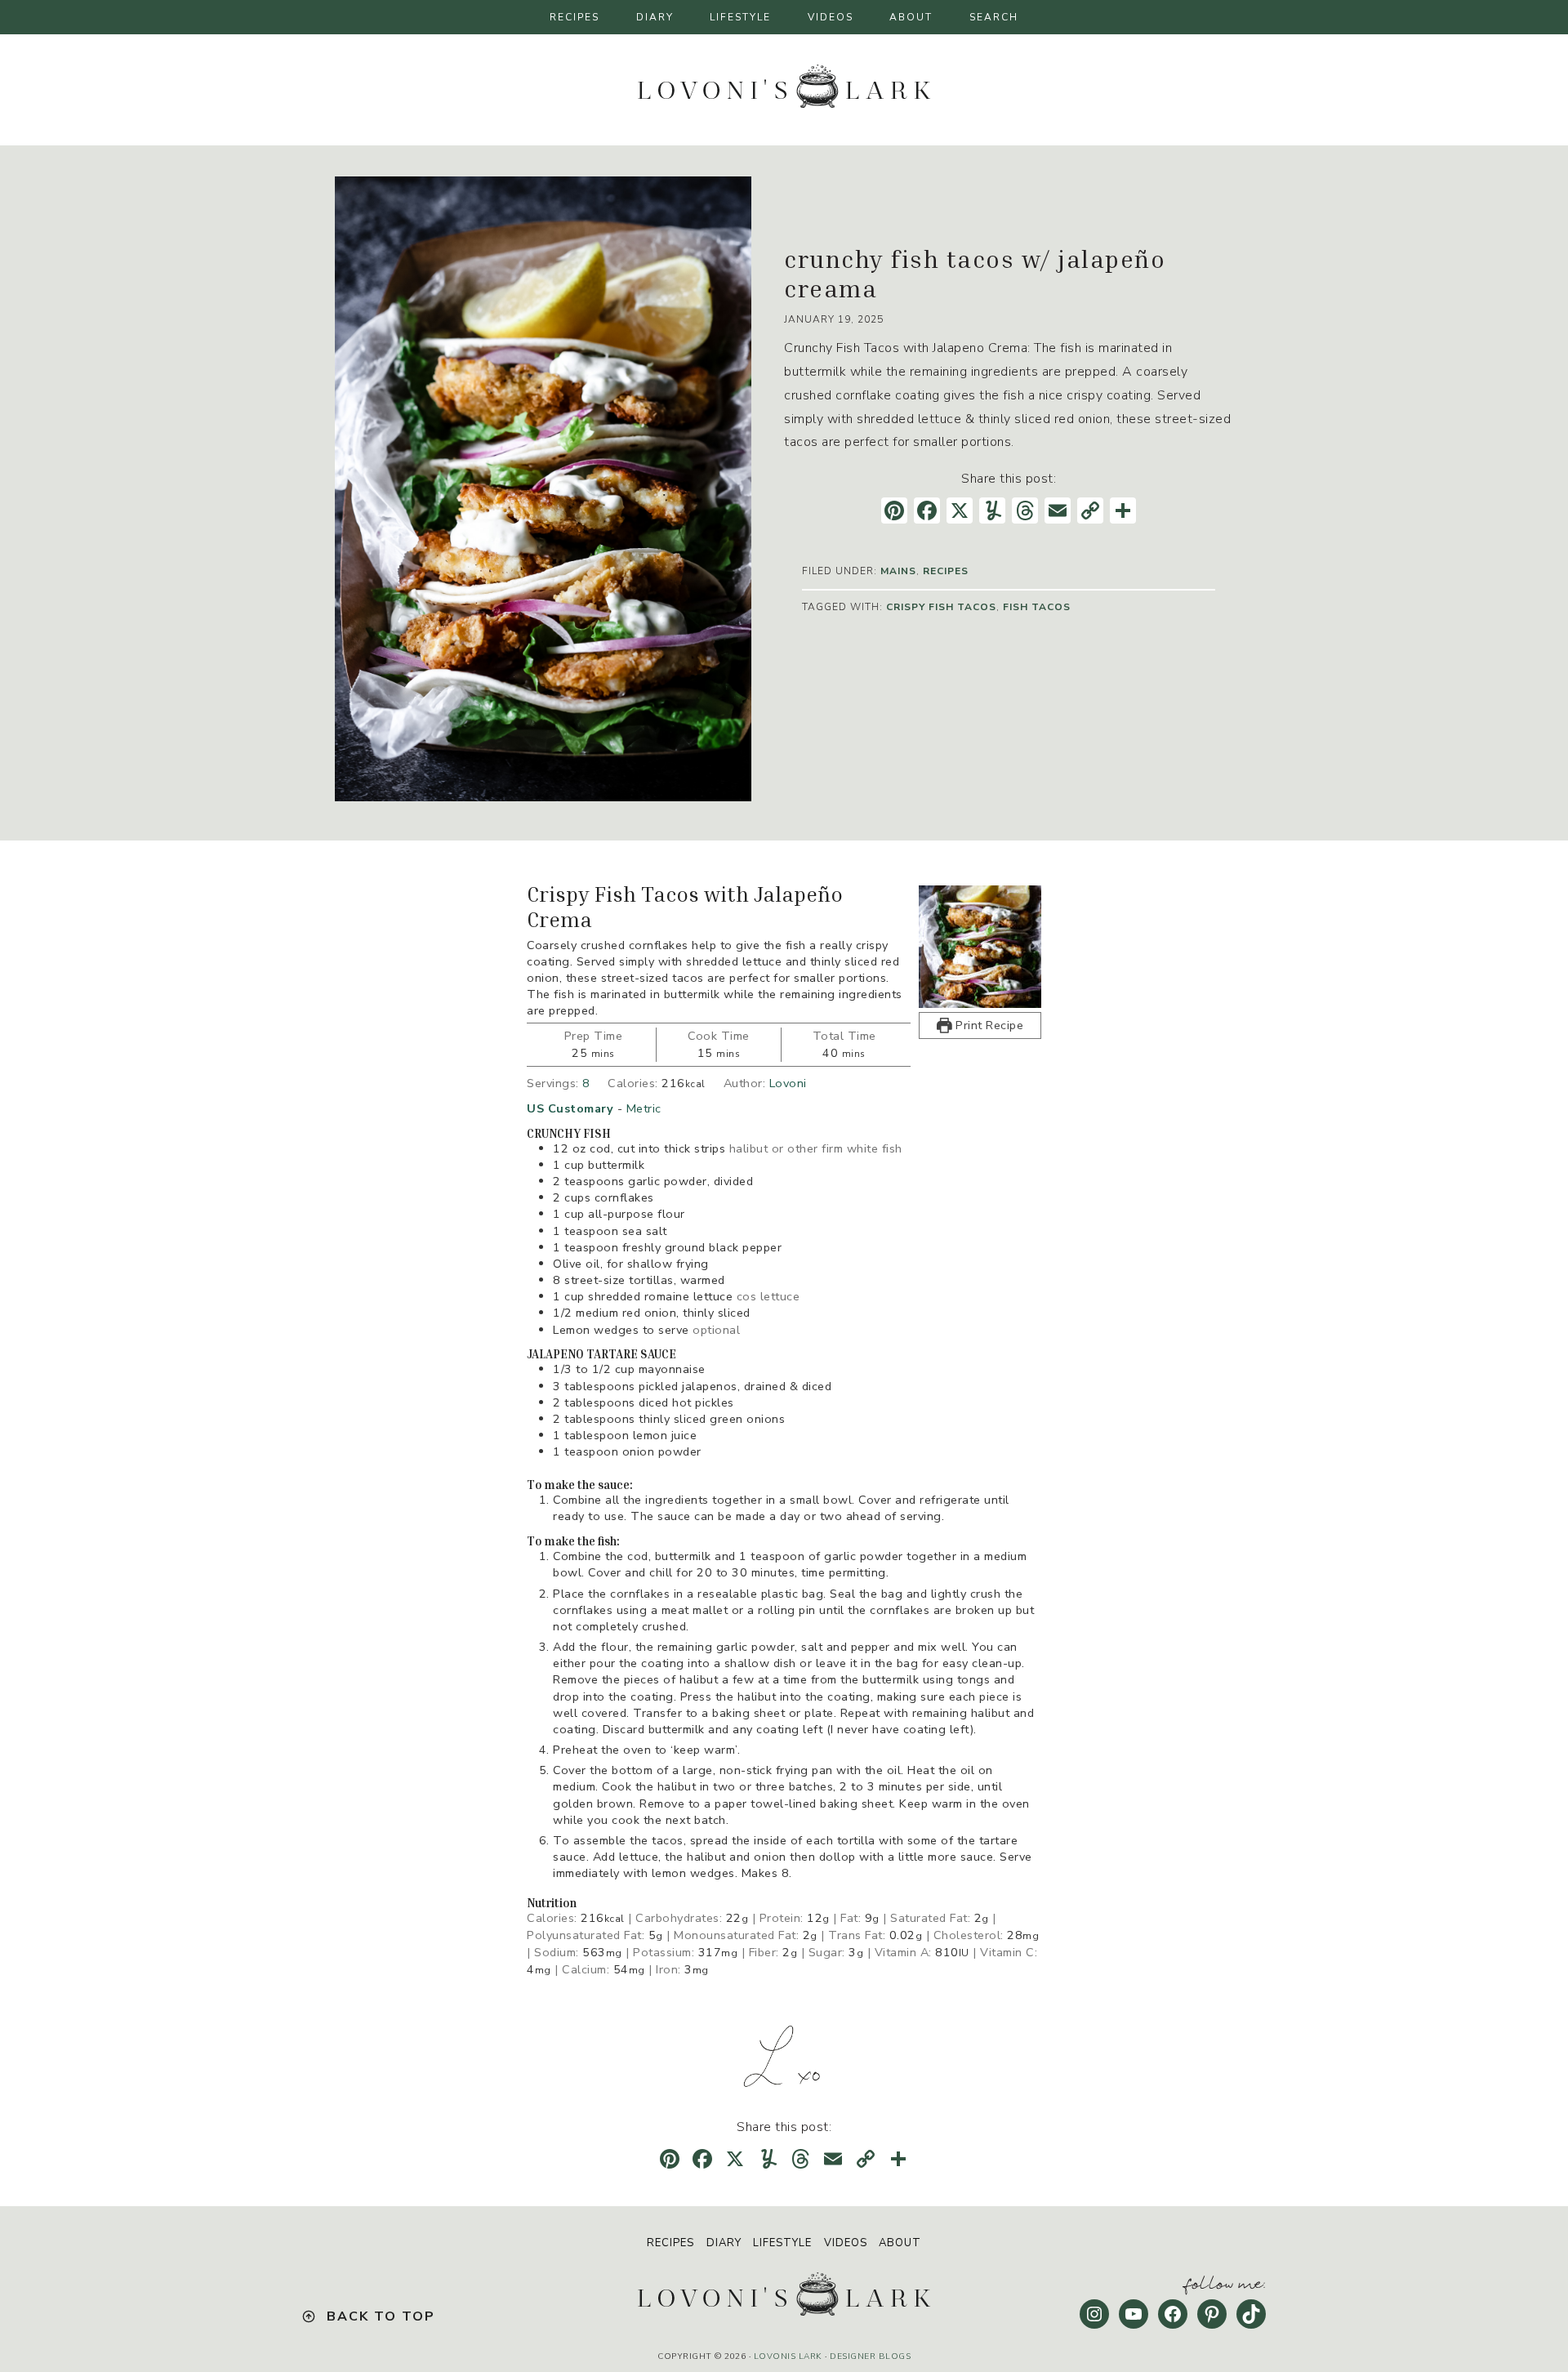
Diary (724, 2243)
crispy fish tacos (941, 607)
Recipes (670, 2243)
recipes (946, 571)
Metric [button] (644, 1108)
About (900, 2243)
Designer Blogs (870, 2356)
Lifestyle (782, 2243)
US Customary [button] (570, 1108)
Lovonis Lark (788, 2356)
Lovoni (788, 1083)
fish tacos (1037, 607)
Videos (846, 2243)
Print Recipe (988, 1025)
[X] (960, 513)
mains (898, 571)
